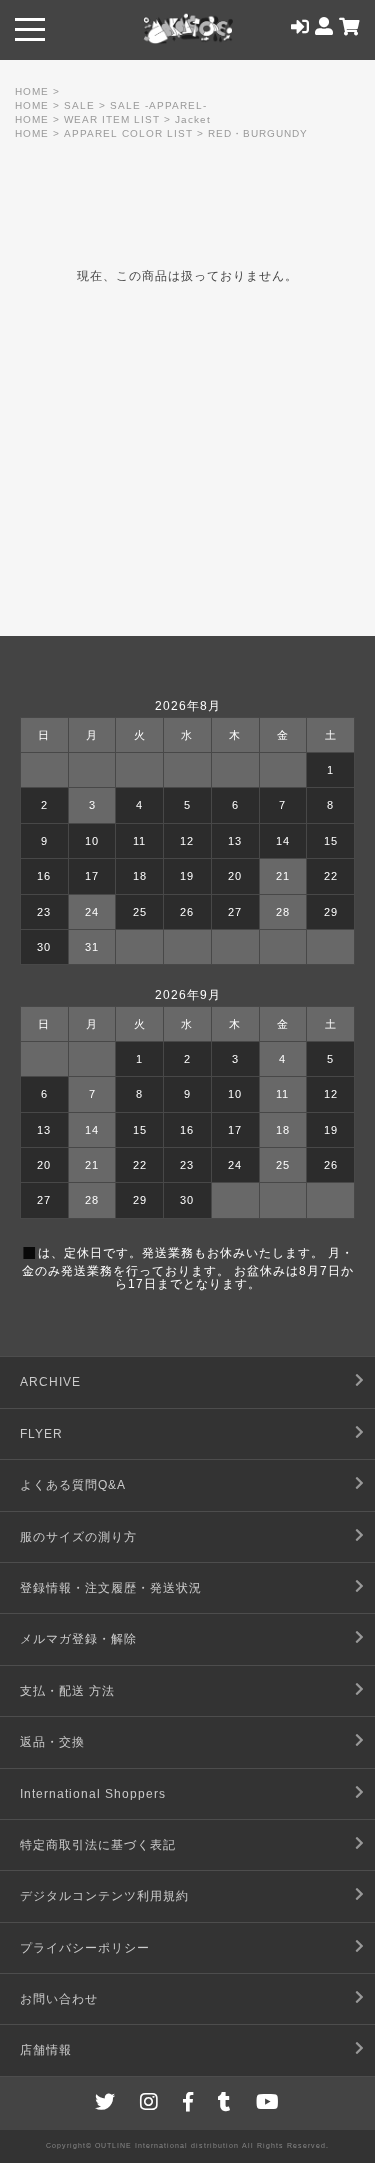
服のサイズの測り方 (78, 1537)
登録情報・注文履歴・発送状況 (111, 1588)
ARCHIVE (50, 1382)
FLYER (41, 1434)
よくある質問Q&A (73, 1485)
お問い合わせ (59, 1999)
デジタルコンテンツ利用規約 (104, 1896)
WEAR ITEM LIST (112, 119)
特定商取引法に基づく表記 (98, 1845)
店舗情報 (46, 2050)
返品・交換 (52, 1742)
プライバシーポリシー (85, 1948)
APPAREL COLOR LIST (128, 133)
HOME (32, 91)
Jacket (193, 119)
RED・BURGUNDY (258, 133)
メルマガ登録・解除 (78, 1639)
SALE (79, 105)
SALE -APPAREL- (158, 105)
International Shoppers (93, 1794)
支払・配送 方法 (67, 1691)
